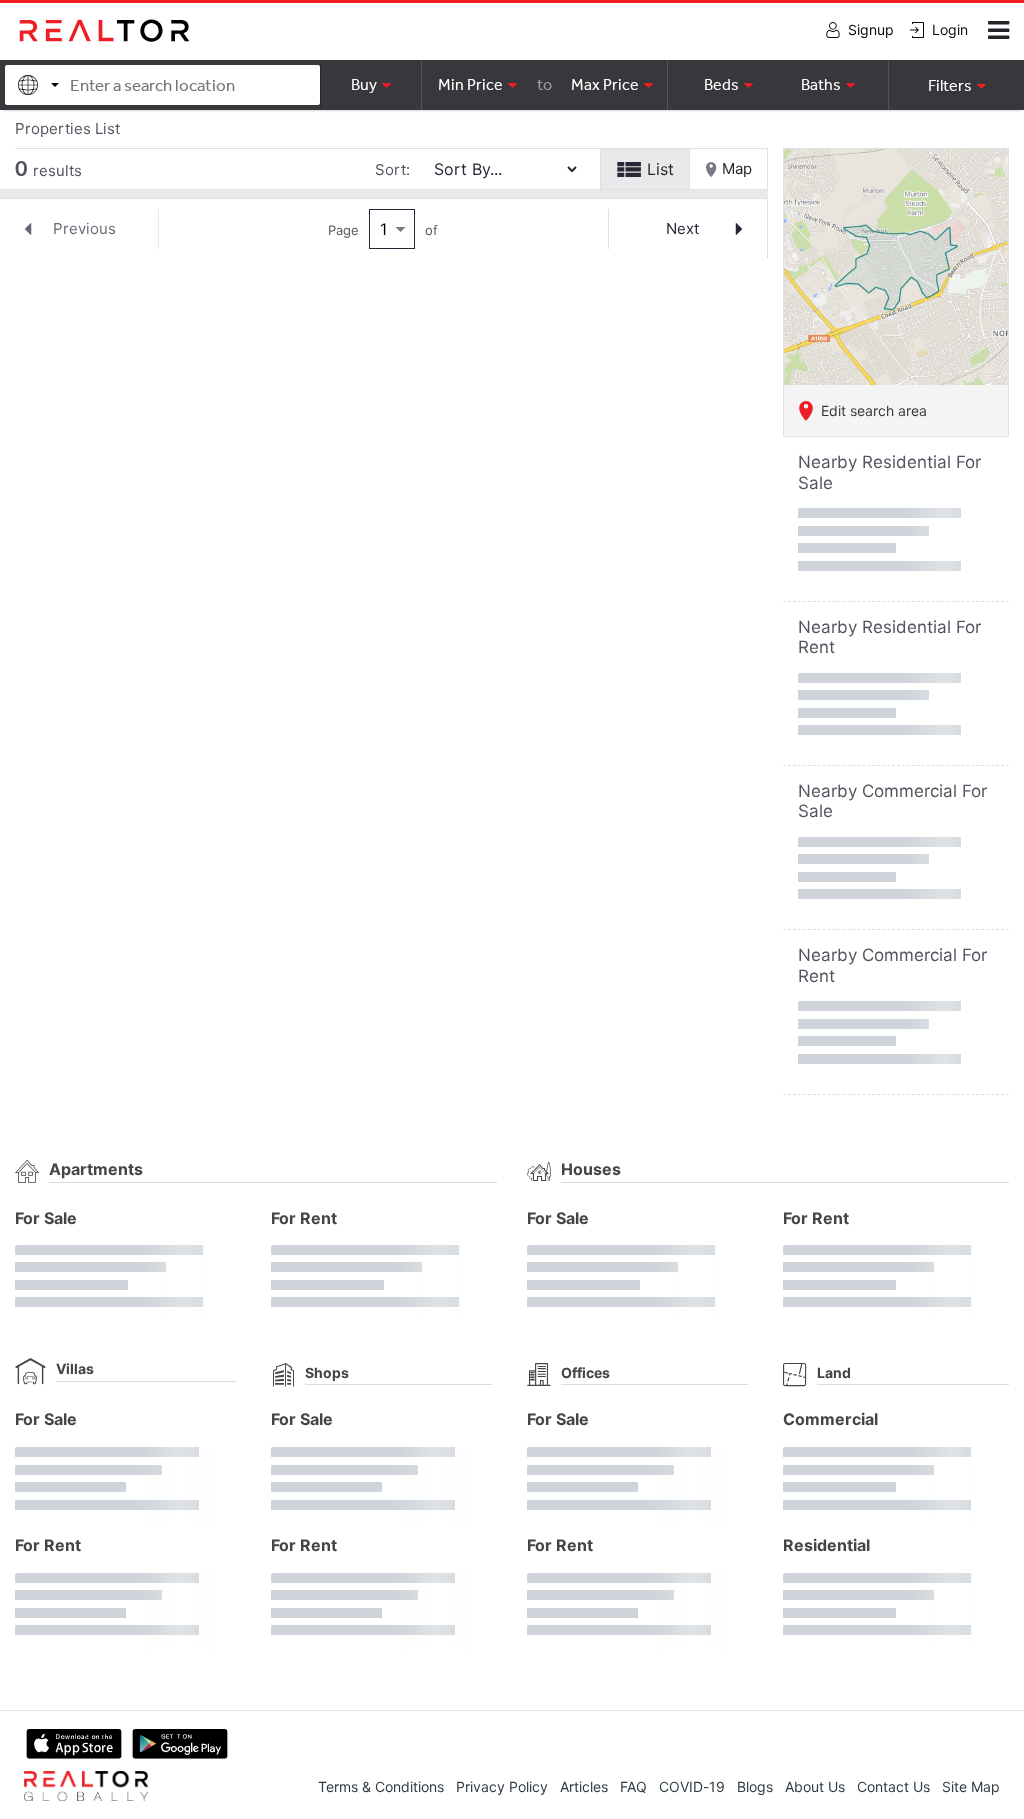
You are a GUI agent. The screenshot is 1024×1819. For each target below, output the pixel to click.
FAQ (633, 1786)
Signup (871, 29)
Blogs (755, 1786)
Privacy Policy (502, 1786)
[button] (956, 85)
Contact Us (893, 1786)
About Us (815, 1786)
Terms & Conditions (381, 1786)
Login (950, 29)
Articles (584, 1786)
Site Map (971, 1786)
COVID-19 (692, 1786)
